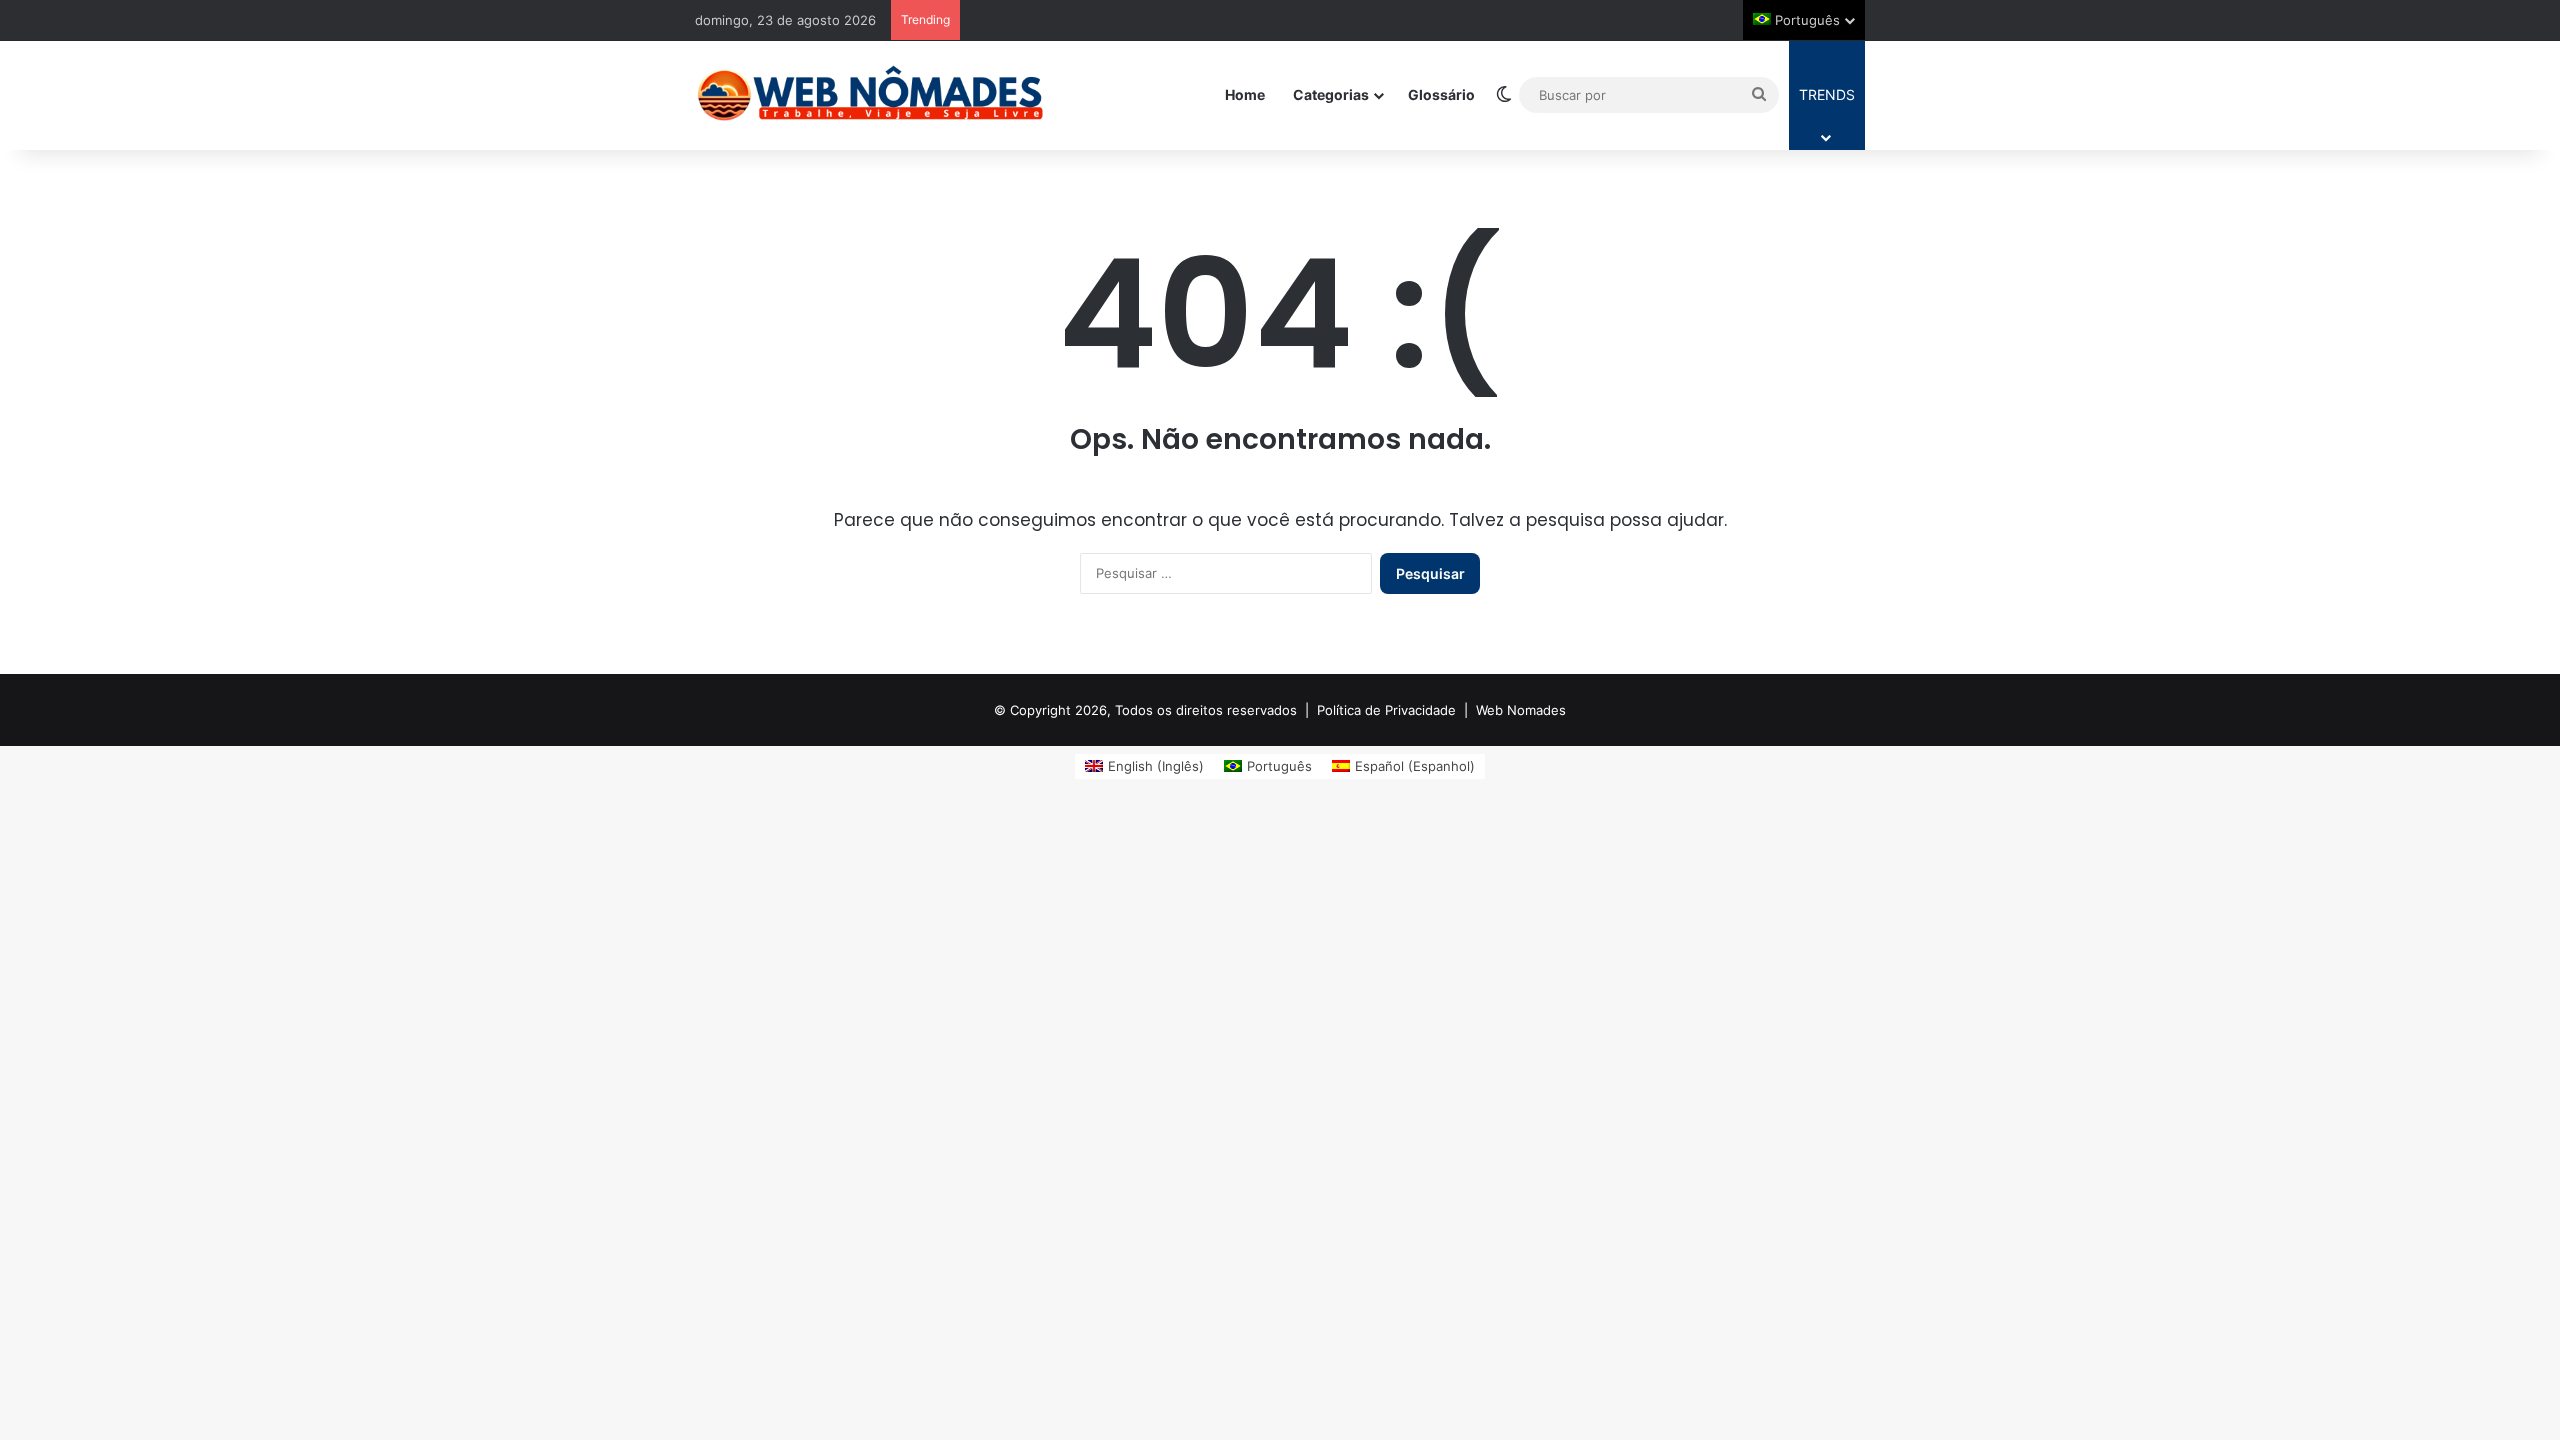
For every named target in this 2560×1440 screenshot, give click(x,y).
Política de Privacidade (1386, 710)
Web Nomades (1521, 710)
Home (1245, 94)
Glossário (1441, 94)
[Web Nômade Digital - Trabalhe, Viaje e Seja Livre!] (870, 95)
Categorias (1331, 94)
